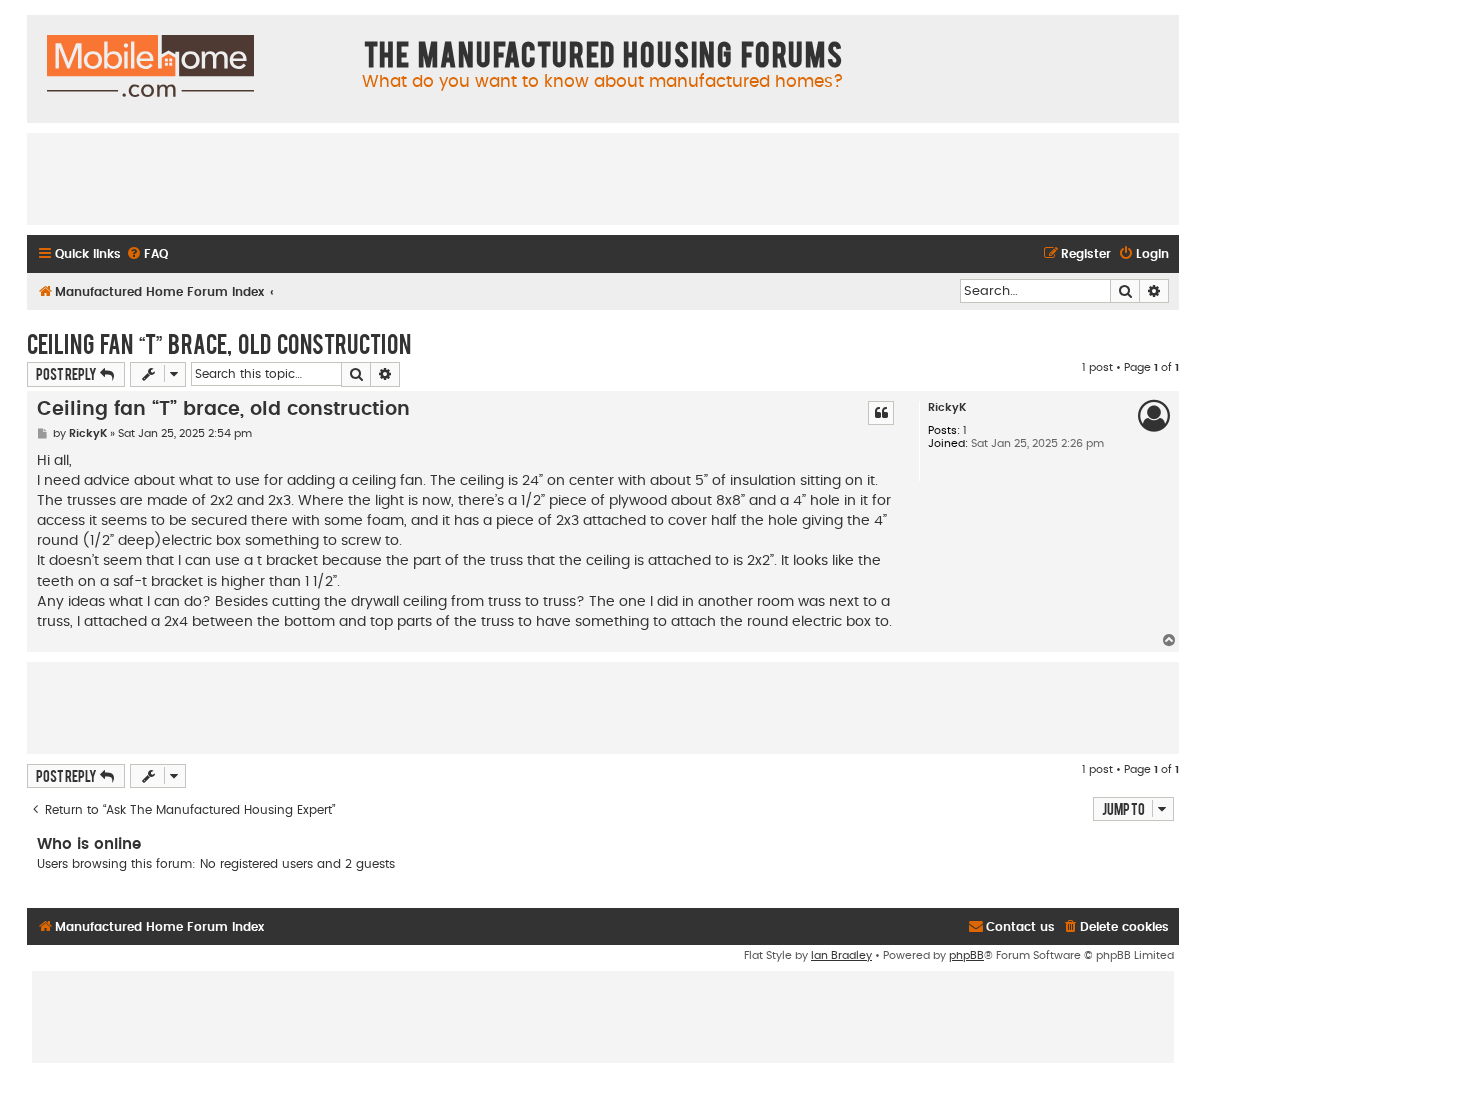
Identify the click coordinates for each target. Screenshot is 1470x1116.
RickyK (947, 407)
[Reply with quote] (881, 413)
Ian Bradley (841, 955)
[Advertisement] (603, 178)
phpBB (966, 955)
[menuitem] (147, 254)
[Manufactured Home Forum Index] (150, 67)
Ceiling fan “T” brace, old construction (219, 343)
